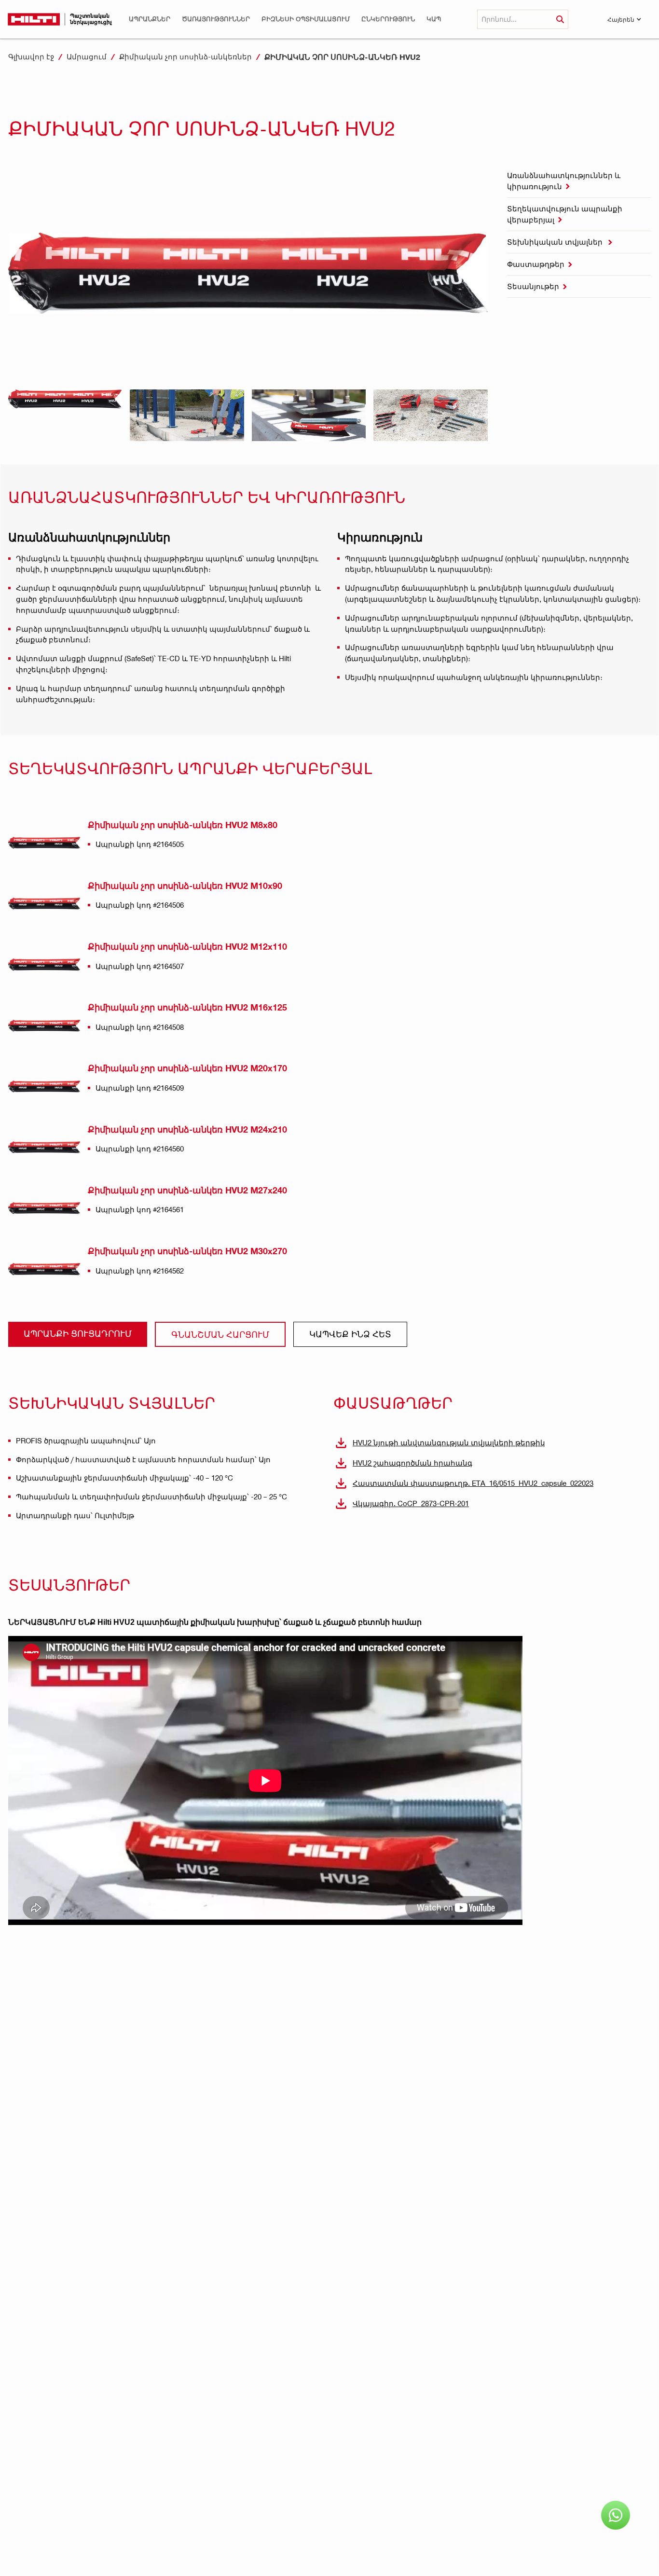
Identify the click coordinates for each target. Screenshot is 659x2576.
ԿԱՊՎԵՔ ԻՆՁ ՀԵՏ (350, 1334)
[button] (150, 19)
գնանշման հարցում (220, 1334)
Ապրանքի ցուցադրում (78, 1333)
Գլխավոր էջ (31, 56)
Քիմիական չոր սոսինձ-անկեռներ (185, 56)
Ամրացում (87, 56)
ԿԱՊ (434, 19)
